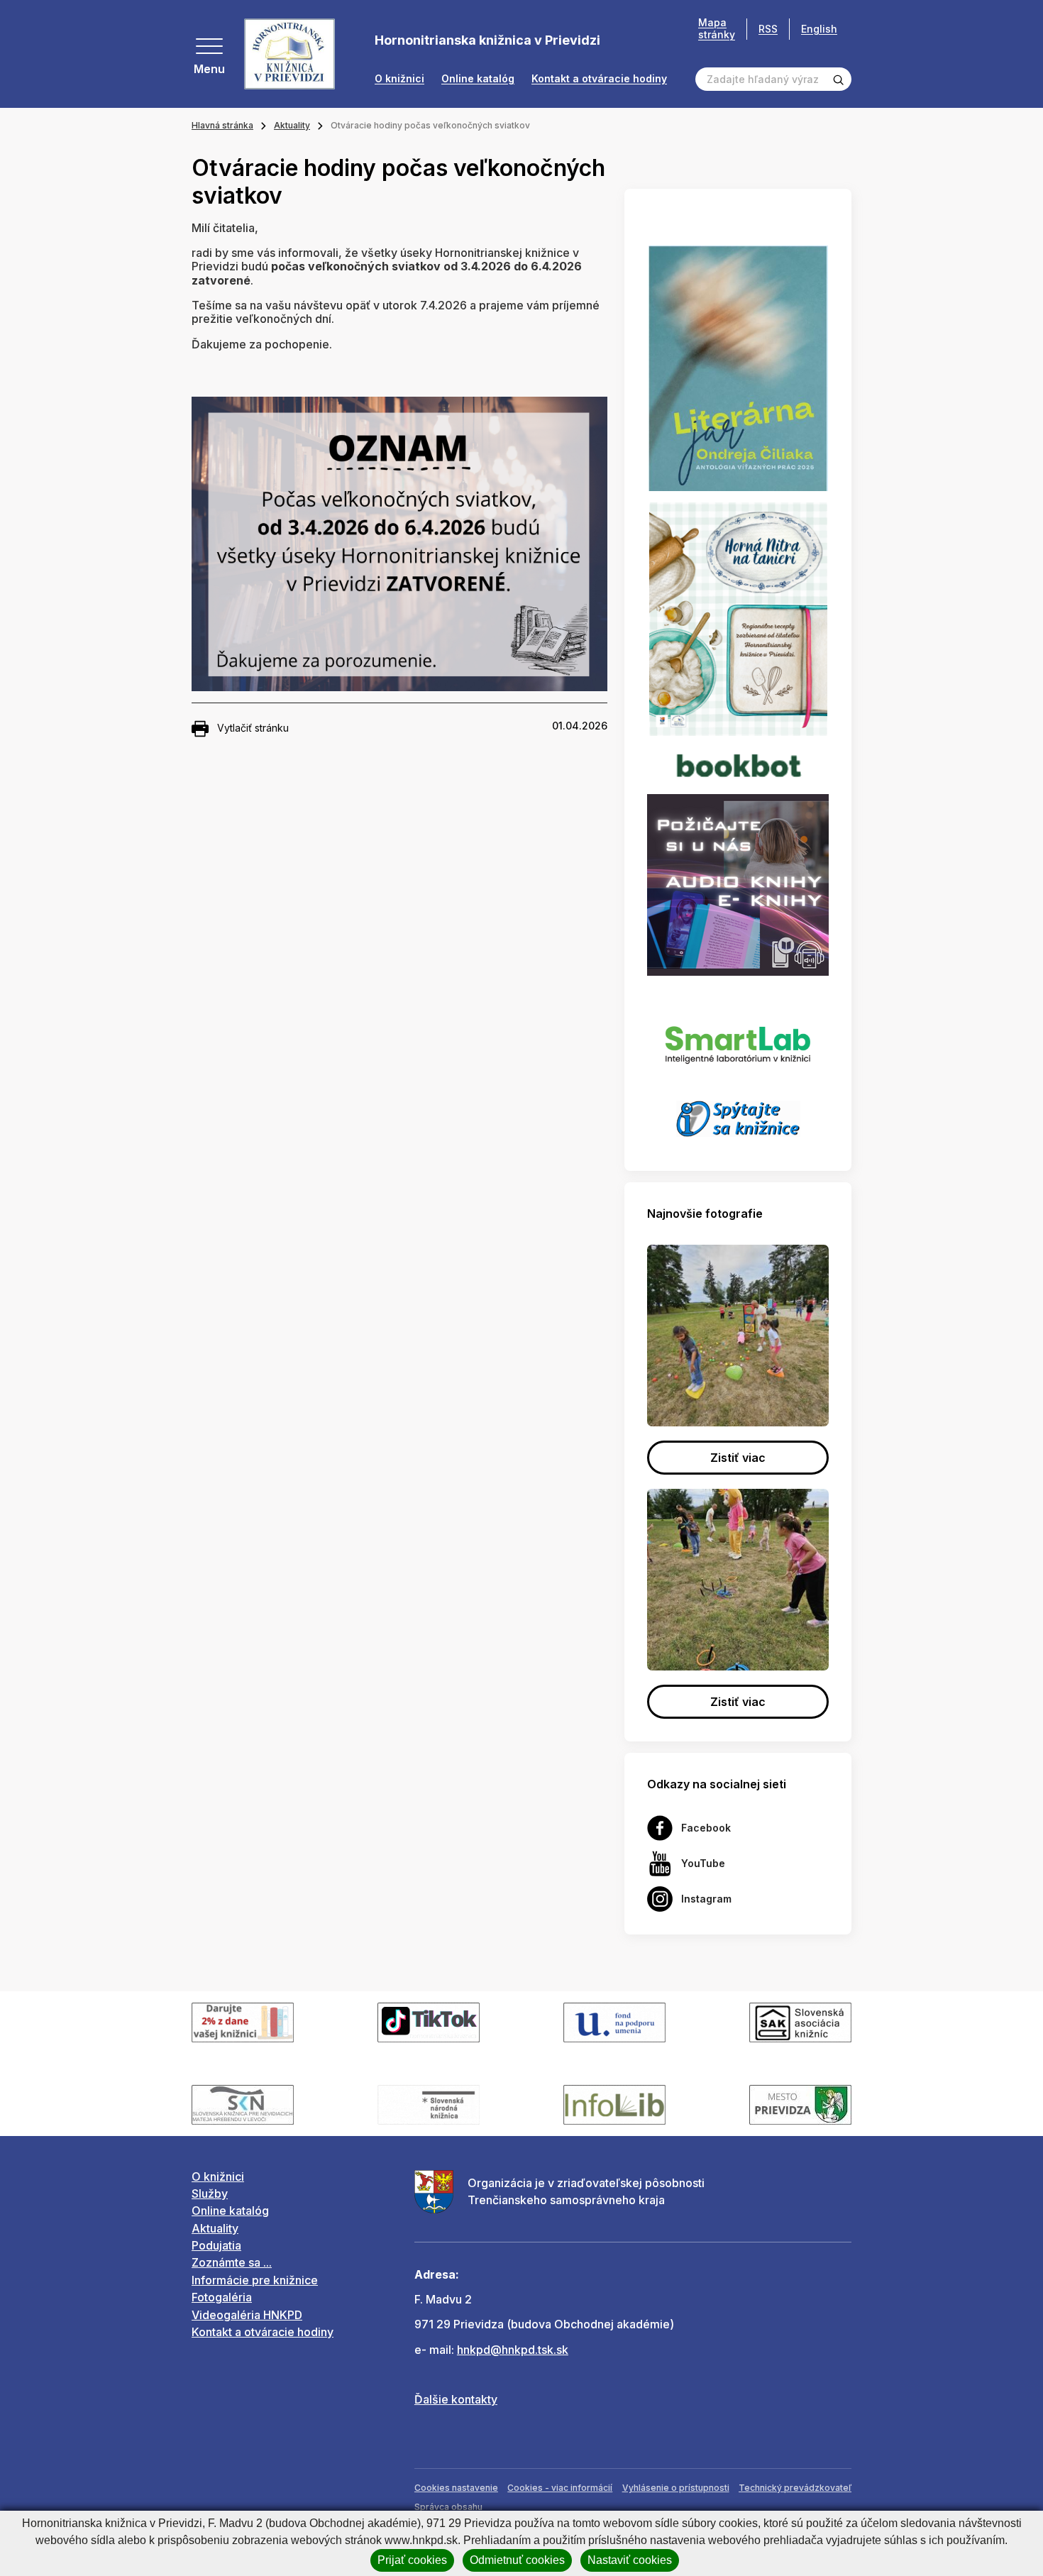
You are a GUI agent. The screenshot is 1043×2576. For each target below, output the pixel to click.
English (819, 29)
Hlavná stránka (222, 125)
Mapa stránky (717, 29)
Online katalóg (478, 79)
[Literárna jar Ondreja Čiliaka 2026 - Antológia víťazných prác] (738, 368)
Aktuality (292, 125)
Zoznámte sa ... (232, 2262)
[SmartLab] (738, 1037)
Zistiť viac (738, 1458)
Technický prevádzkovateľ (795, 2488)
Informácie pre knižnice (255, 2280)
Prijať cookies (412, 2560)
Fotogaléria (222, 2297)
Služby (210, 2194)
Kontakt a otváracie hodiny (599, 79)
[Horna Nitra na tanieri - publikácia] (738, 618)
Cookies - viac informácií (560, 2488)
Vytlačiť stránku (253, 728)
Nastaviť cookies (630, 2560)
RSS (768, 29)
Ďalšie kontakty (456, 2399)
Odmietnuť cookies (517, 2560)
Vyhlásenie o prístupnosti (676, 2488)
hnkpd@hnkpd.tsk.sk (513, 2350)
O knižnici (399, 79)
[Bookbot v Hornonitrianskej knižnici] (738, 764)
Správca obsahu (448, 2507)
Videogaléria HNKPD (247, 2315)
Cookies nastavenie (456, 2488)
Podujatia (216, 2245)
